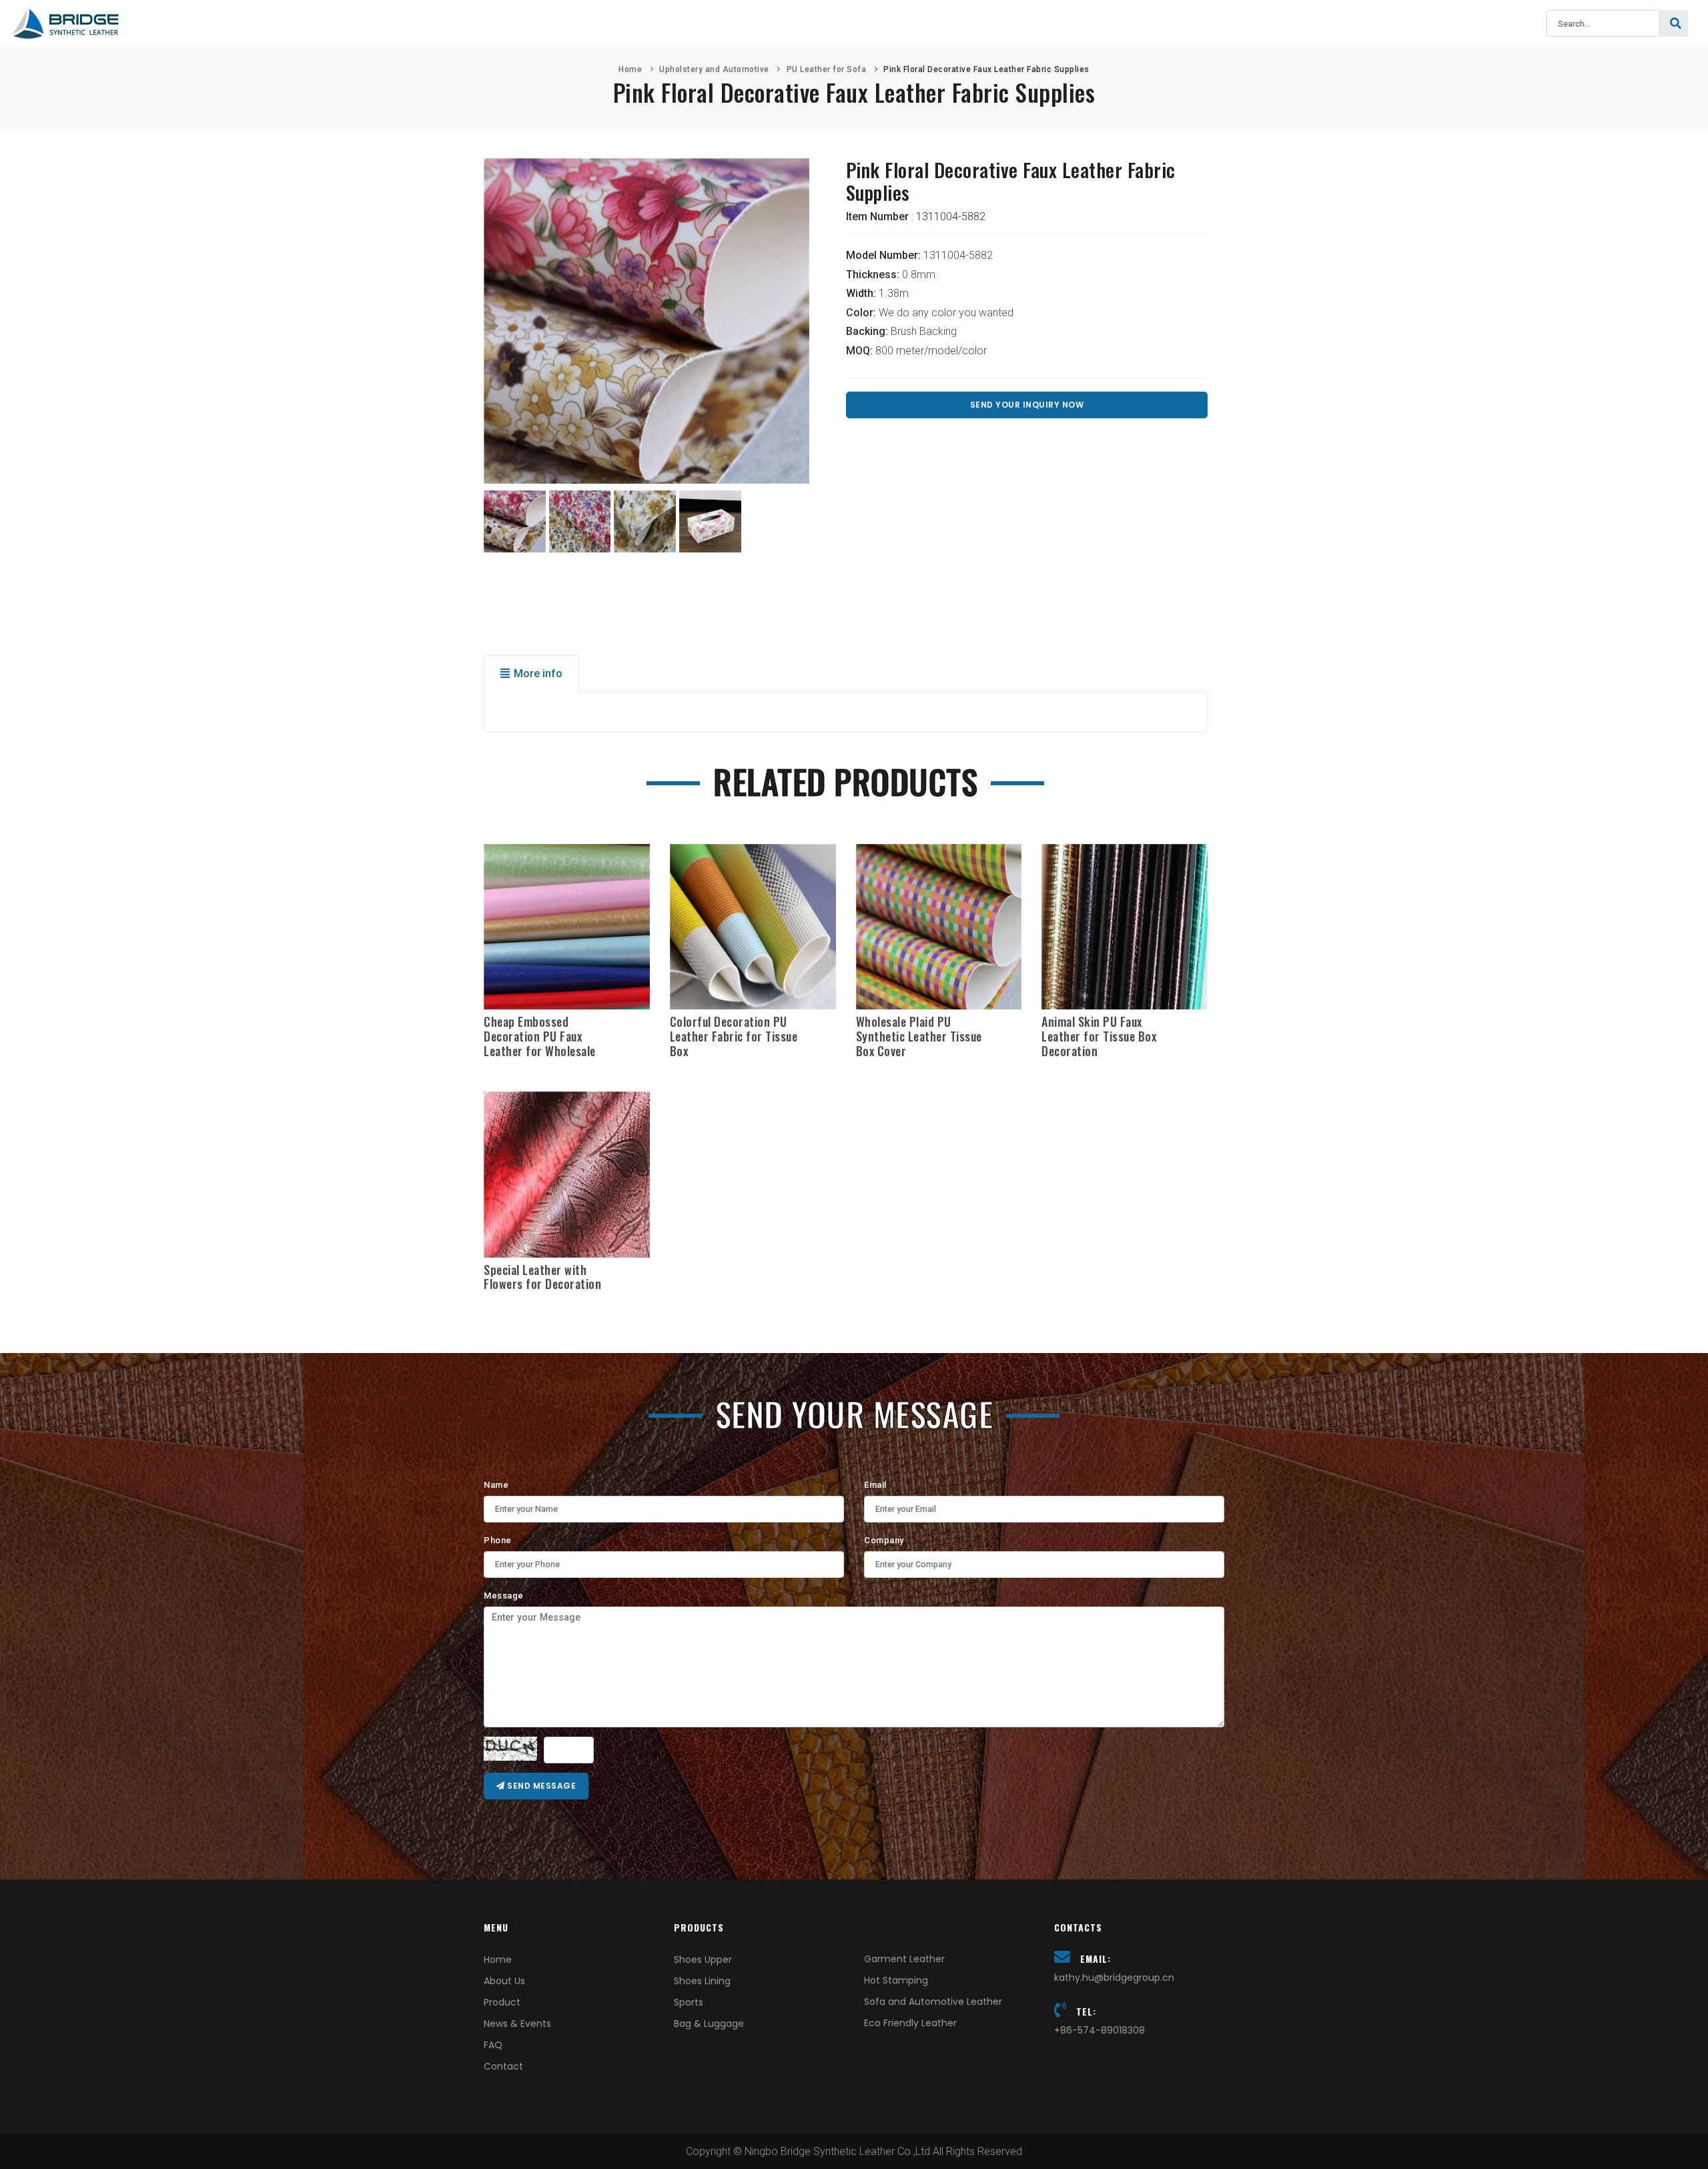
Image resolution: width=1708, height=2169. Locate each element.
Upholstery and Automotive (714, 69)
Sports (689, 2002)
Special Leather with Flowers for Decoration (542, 1277)
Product (782, 23)
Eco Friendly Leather (910, 2023)
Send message (541, 1786)
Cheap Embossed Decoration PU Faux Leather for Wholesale (540, 1036)
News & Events (880, 23)
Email (875, 1485)
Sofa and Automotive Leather (933, 2002)
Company (884, 1540)
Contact (1029, 23)
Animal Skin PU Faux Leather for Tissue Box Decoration (1099, 1036)
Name (496, 1485)
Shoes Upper (703, 1960)
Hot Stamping (896, 1980)
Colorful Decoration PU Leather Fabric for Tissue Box (734, 1036)
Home (626, 23)
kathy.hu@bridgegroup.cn (1114, 1978)
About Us (699, 23)
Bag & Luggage (709, 2024)
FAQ (963, 23)
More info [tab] (538, 674)
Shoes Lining (702, 1981)
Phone (498, 1540)
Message (504, 1596)
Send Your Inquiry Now (1027, 405)
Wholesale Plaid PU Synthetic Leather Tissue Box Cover (919, 1036)
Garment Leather (904, 1959)
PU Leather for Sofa (827, 69)
